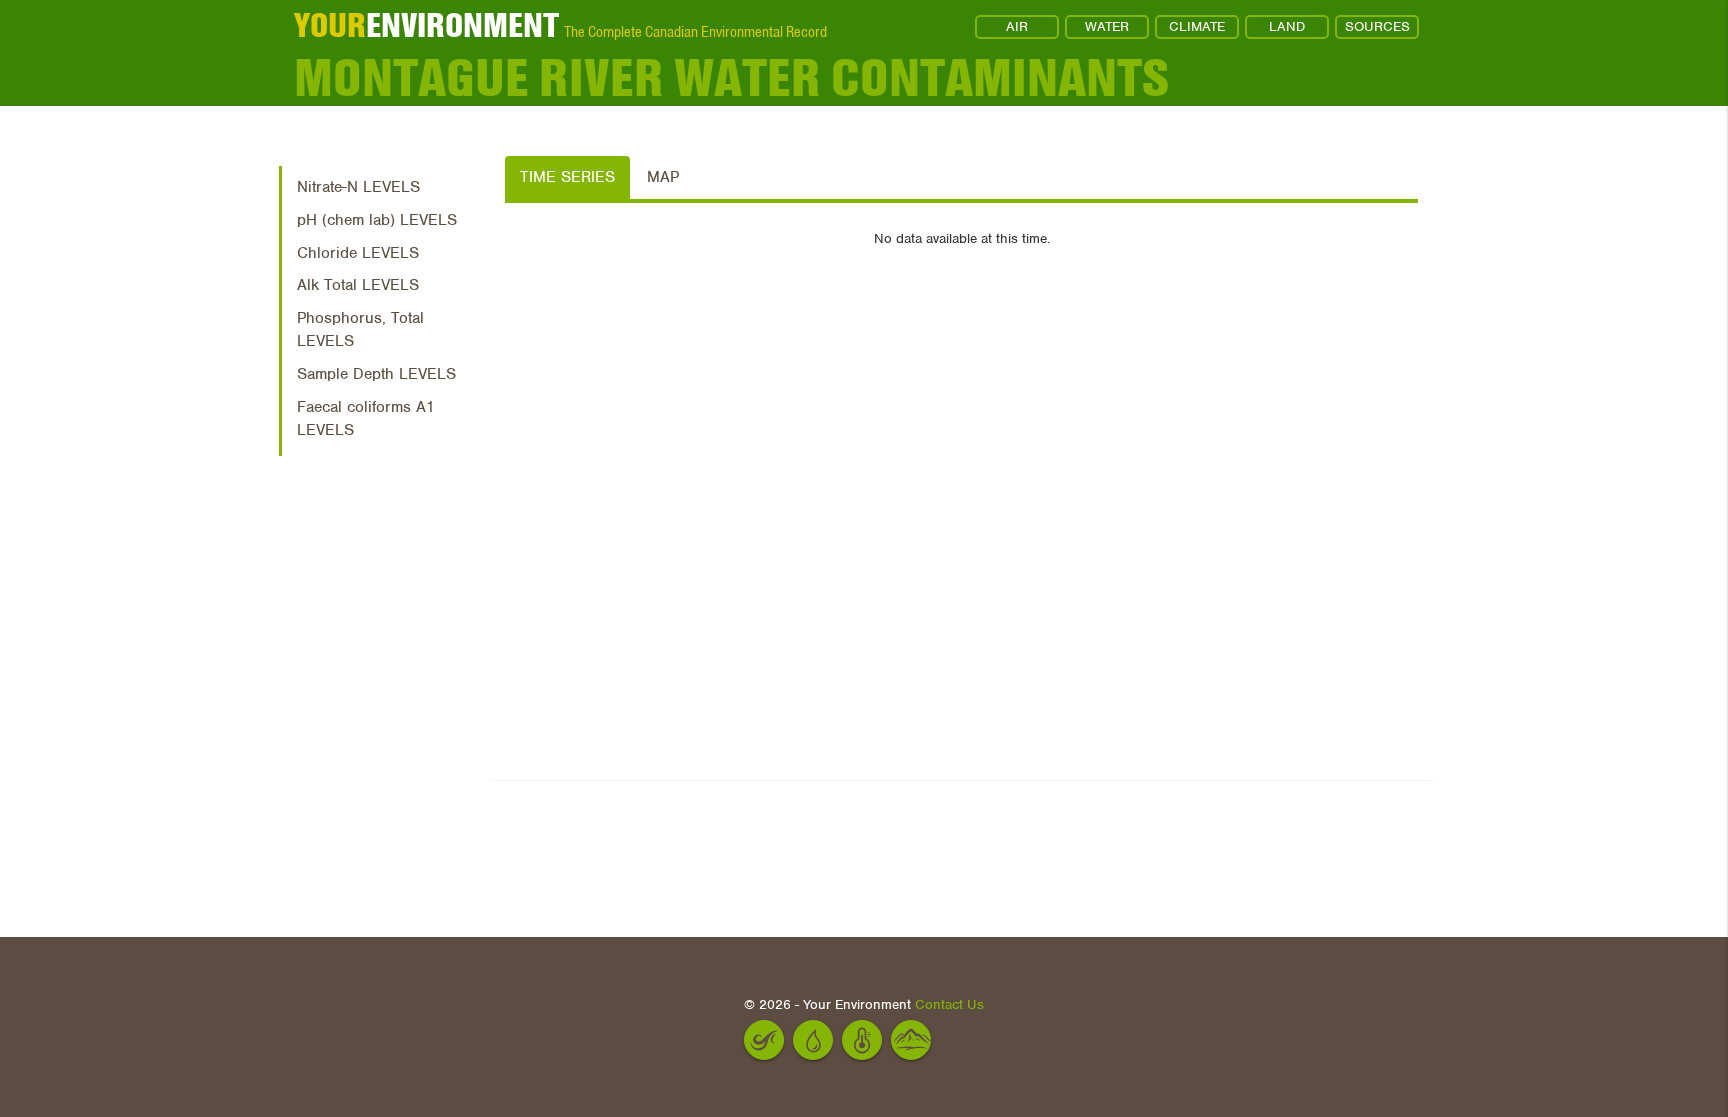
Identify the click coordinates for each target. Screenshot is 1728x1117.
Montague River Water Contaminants (731, 78)
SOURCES (1377, 26)
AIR (1017, 26)
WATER (1107, 26)
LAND (1287, 26)
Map (663, 177)
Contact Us (949, 1004)
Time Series (567, 177)
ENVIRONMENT (426, 25)
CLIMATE (1197, 26)
